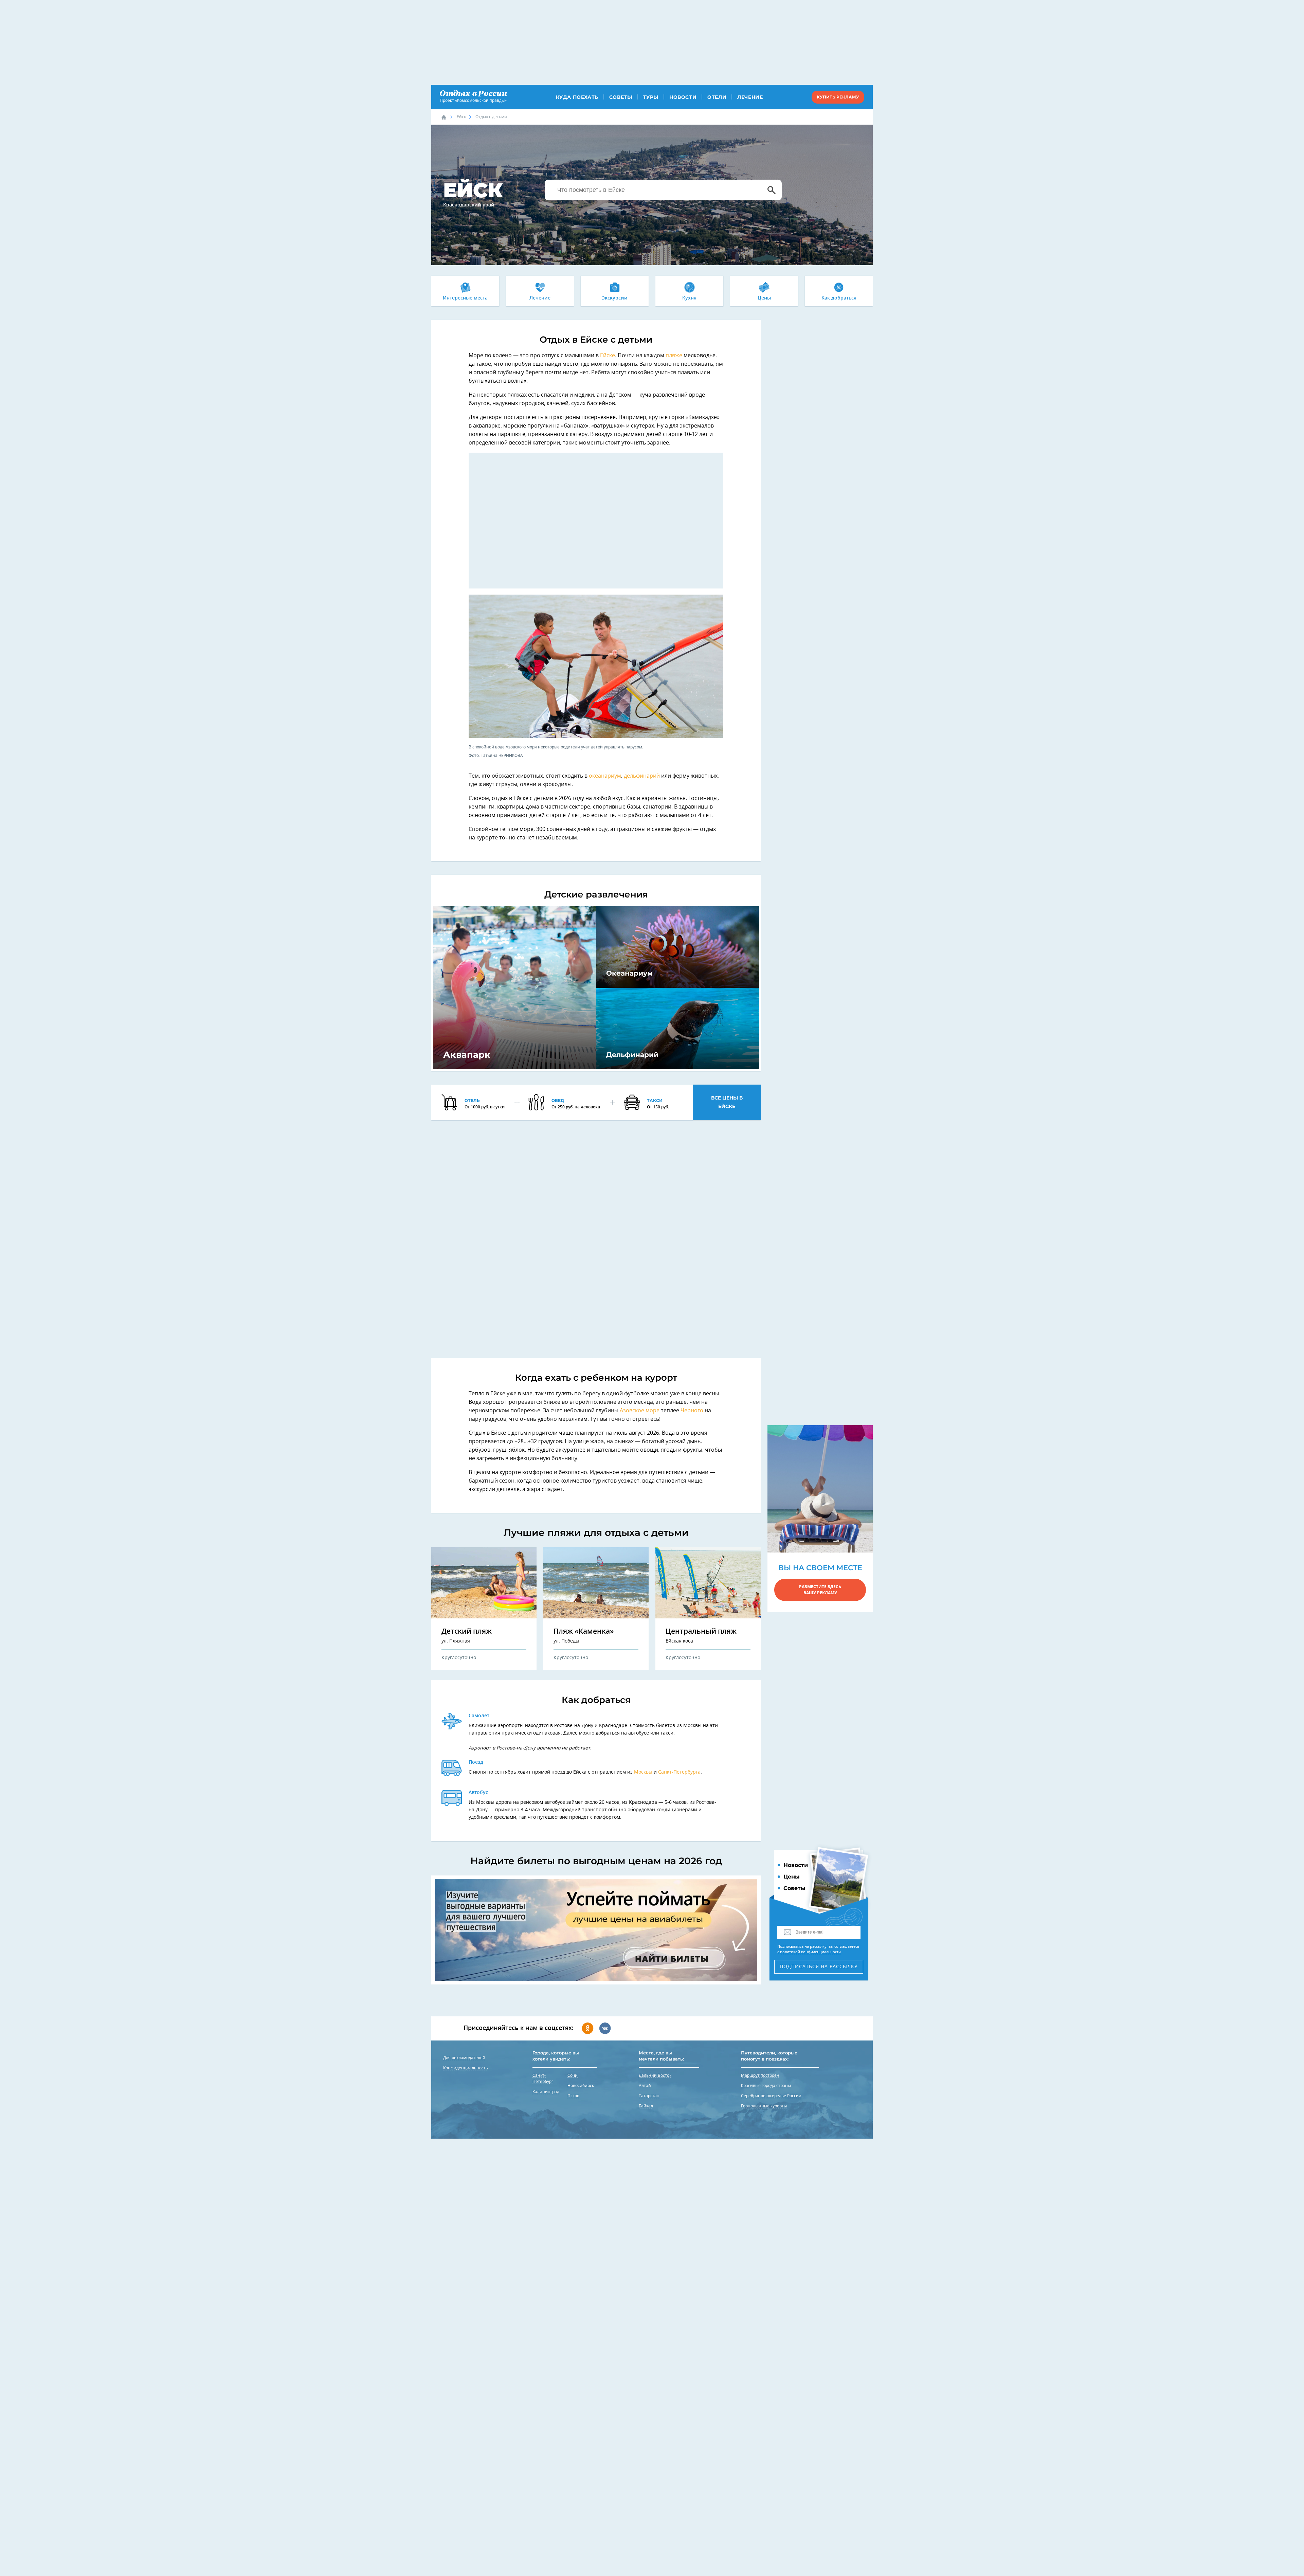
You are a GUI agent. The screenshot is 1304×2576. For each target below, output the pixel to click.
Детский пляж (467, 1631)
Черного (692, 1411)
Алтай (645, 2086)
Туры (651, 97)
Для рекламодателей (464, 2058)
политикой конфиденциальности (810, 1952)
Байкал (646, 2106)
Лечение (750, 97)
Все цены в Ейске (727, 1102)
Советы (621, 97)
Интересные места (465, 298)
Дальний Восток (655, 2075)
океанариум (605, 776)
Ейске (608, 356)
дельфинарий (642, 776)
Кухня (689, 298)
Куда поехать (577, 97)
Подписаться (819, 1967)
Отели (717, 97)
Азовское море (640, 1411)
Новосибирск (581, 2086)
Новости (683, 97)
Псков (573, 2096)
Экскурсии (615, 298)
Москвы (643, 1772)
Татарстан (649, 2096)
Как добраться (839, 298)
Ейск (461, 117)
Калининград (546, 2092)
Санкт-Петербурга (679, 1772)
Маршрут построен (760, 2075)
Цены (764, 298)
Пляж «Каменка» (584, 1631)
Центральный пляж (701, 1631)
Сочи (573, 2075)
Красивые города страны (766, 2086)
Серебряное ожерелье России (771, 2096)
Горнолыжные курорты (764, 2106)
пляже (675, 356)
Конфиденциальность (466, 2068)
